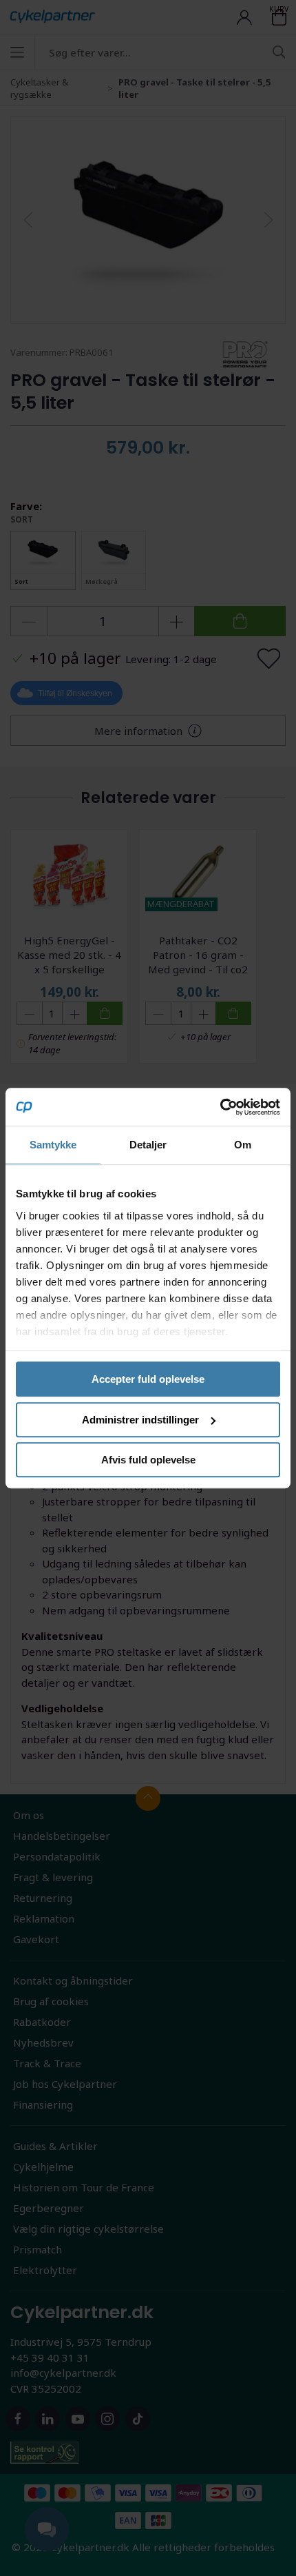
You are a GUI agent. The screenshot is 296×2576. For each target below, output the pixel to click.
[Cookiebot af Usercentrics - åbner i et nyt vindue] (220, 1107)
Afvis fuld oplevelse (148, 1460)
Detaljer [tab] (148, 1145)
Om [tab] (243, 1145)
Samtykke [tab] (53, 1145)
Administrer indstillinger (140, 1420)
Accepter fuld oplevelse (148, 1379)
